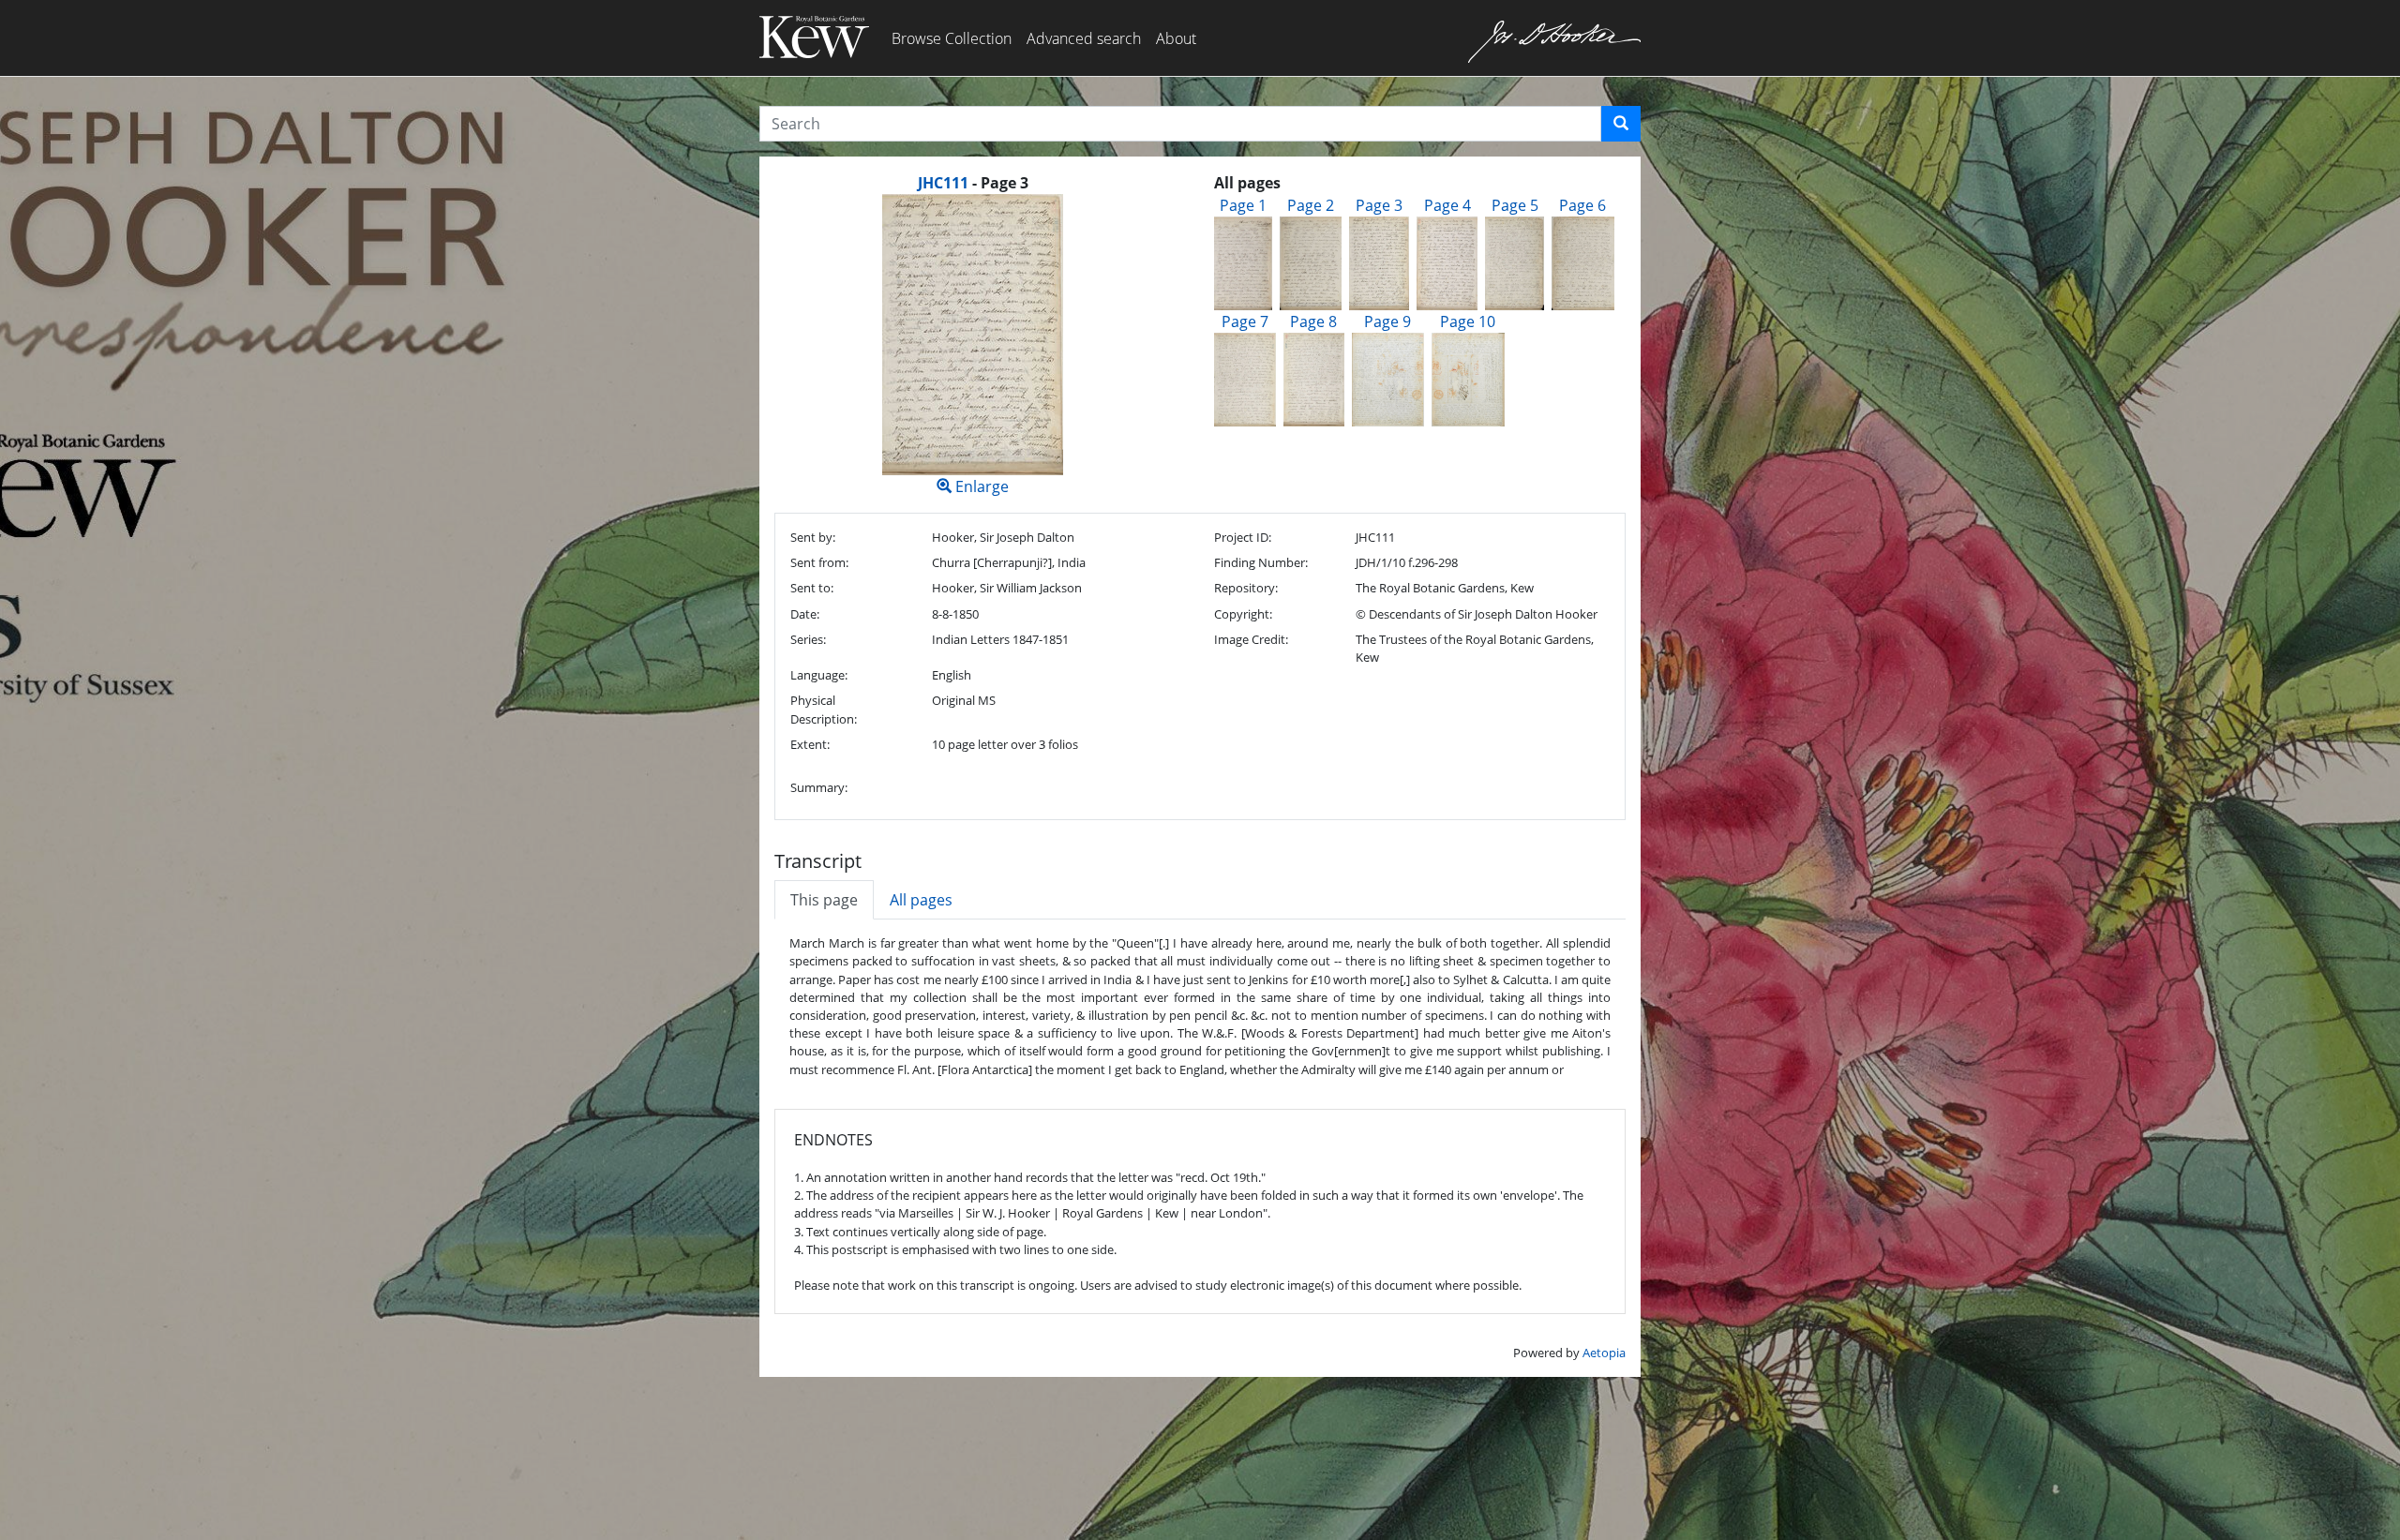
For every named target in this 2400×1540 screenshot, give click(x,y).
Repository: (1246, 588)
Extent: (810, 744)
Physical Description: (824, 709)
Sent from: (819, 562)
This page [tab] (824, 900)
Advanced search (1084, 38)
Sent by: (813, 537)
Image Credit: (1251, 639)
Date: (805, 614)
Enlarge (980, 486)
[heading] (973, 183)
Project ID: (1243, 537)
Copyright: (1243, 614)
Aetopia (1604, 1353)
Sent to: (812, 588)
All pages (921, 900)
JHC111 (943, 183)
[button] (1621, 124)
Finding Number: (1261, 562)
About (1176, 38)
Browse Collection (952, 38)
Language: (819, 675)
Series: (808, 639)
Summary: (819, 787)
